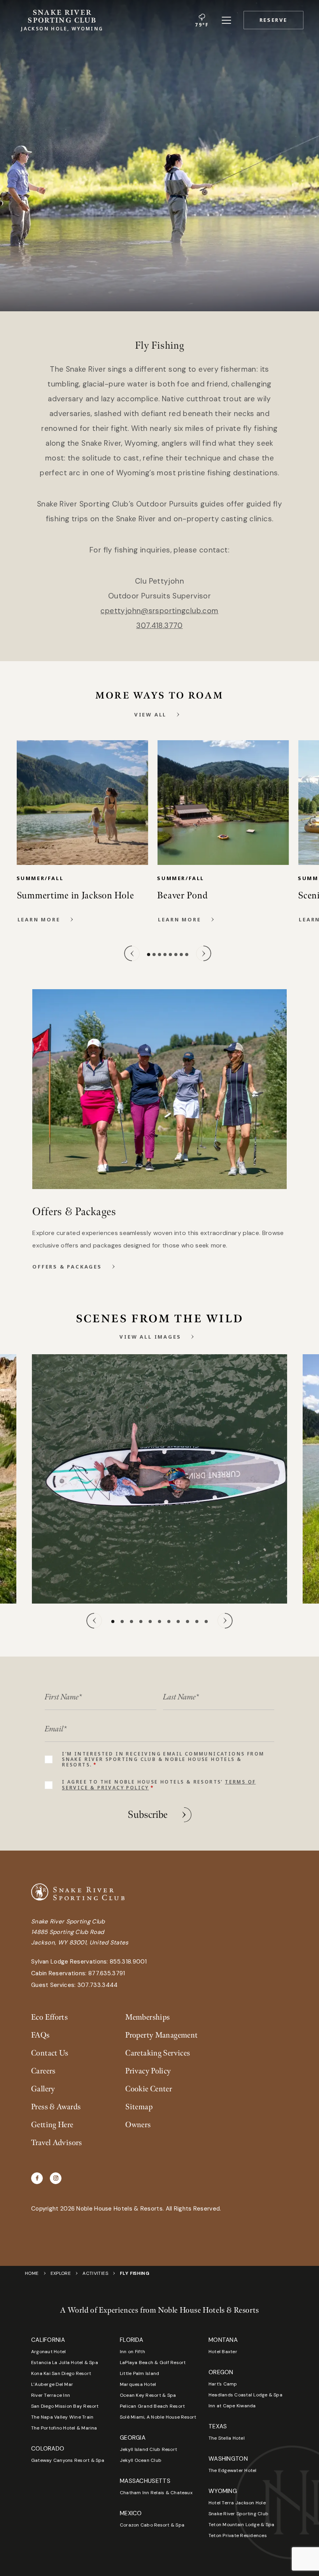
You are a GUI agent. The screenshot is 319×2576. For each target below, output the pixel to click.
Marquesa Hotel (138, 2384)
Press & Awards (56, 2107)
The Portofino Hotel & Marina (64, 2428)
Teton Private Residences (238, 2535)
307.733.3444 (98, 1985)
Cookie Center (149, 2089)
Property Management (161, 2035)
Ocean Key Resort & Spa (148, 2395)
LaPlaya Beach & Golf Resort (153, 2363)
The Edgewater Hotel (233, 2470)
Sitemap (139, 2107)
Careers (43, 2071)
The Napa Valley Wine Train (62, 2417)
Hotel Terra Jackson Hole (237, 2503)
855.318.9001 (128, 1962)
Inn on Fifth (132, 2352)
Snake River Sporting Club (238, 2514)
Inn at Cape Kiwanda (232, 2406)
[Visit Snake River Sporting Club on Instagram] (56, 2178)
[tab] (149, 955)
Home (32, 2273)
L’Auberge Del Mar (52, 2384)
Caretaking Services (158, 2053)
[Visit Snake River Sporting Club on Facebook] (37, 2178)
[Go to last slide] (132, 953)
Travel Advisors (57, 2143)
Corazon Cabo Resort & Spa (152, 2525)
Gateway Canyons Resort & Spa (68, 2460)
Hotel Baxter (223, 2352)
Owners (138, 2125)
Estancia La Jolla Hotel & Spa (65, 2363)
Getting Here (52, 2125)
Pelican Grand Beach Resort (152, 2406)
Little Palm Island (139, 2373)
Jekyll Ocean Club (141, 2460)
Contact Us (50, 2053)
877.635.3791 (107, 1973)
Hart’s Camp (223, 2384)
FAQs (40, 2035)
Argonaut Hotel (48, 2352)
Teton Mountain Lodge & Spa (241, 2525)
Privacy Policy (148, 2071)
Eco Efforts (49, 2017)
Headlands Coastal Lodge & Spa (245, 2395)
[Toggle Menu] (226, 20)
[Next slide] (203, 953)
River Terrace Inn (51, 2395)
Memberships (147, 2017)
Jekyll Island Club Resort (148, 2449)
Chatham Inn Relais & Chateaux (156, 2493)
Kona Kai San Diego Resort (61, 2373)
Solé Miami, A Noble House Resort (158, 2417)
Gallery (43, 2089)
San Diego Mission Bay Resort (65, 2406)
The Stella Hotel (227, 2438)
